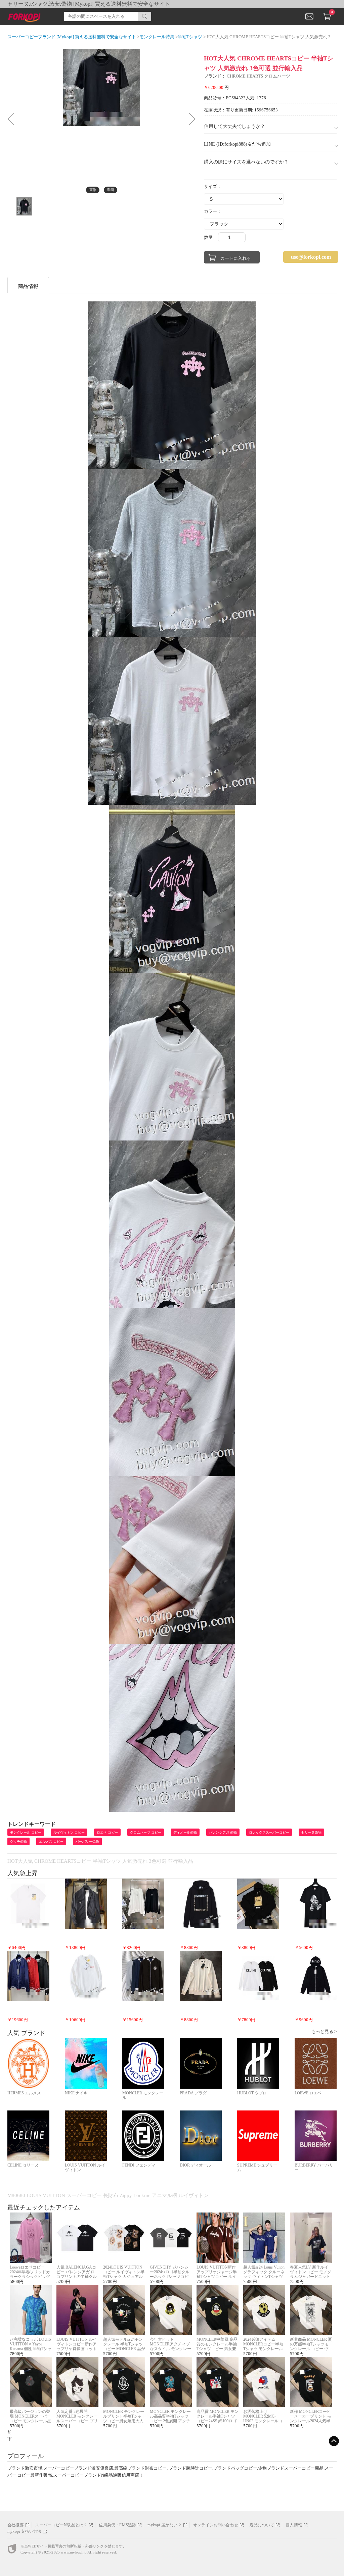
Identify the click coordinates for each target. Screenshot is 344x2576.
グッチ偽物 (18, 1841)
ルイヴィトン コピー (69, 1832)
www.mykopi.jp (74, 2552)
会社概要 (16, 2525)
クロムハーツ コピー (146, 1832)
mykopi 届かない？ (164, 2525)
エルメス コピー (51, 1841)
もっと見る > (324, 2031)
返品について (262, 2525)
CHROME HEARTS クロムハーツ (259, 76)
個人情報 (294, 2525)
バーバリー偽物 (87, 1841)
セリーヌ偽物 (311, 1832)
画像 (93, 190)
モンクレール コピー (26, 1832)
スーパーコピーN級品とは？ (61, 2525)
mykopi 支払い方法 (24, 2531)
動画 (111, 190)
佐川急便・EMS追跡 (117, 2525)
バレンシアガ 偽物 (223, 1832)
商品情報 (28, 286)
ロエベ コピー (107, 1832)
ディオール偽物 (185, 1832)
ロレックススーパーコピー (269, 1832)
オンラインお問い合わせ (216, 2525)
